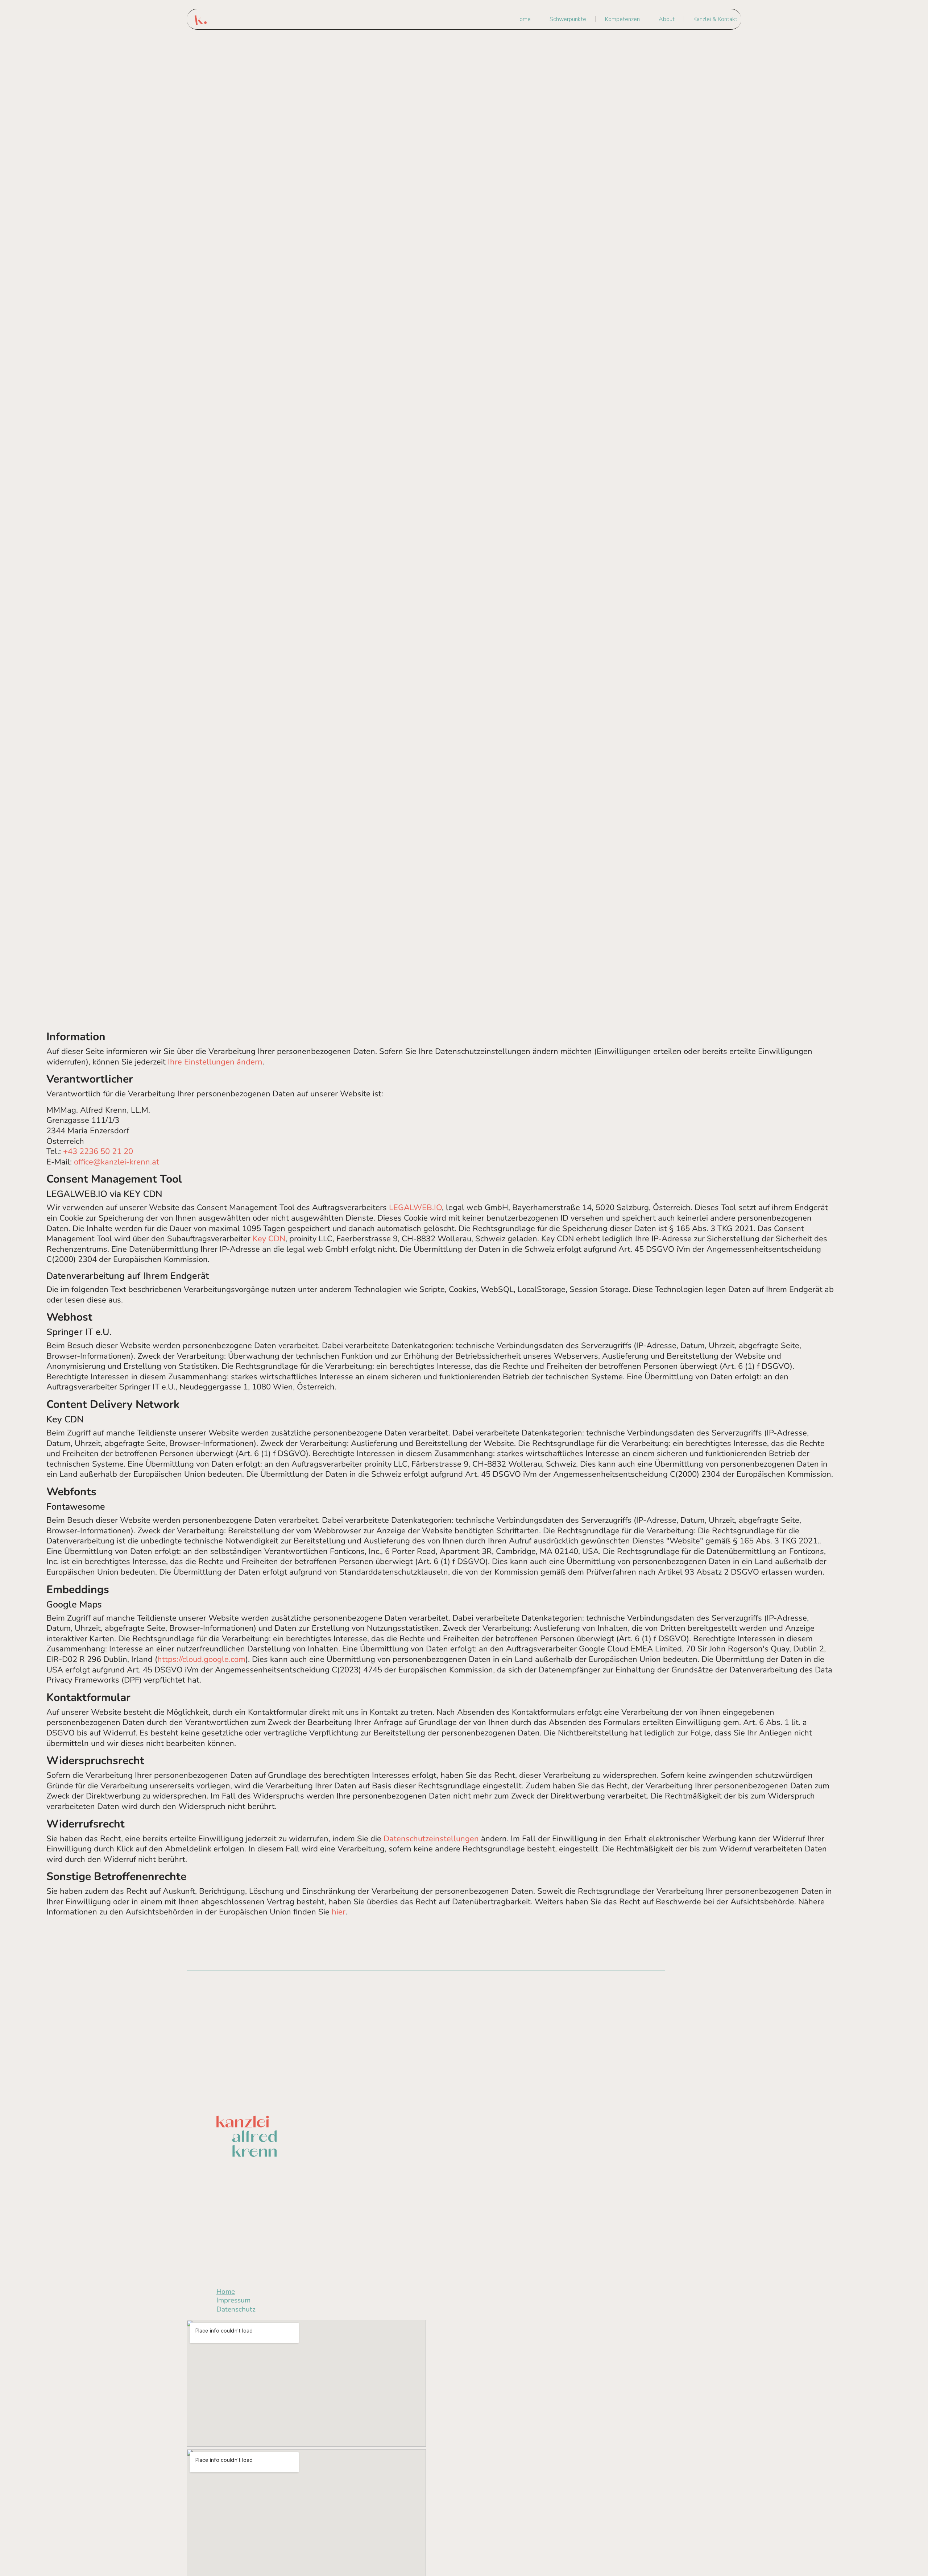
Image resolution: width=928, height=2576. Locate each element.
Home (523, 19)
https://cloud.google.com (201, 1659)
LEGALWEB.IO (415, 1208)
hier (339, 1912)
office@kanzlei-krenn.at (117, 1162)
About (667, 19)
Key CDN (269, 1239)
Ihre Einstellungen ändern (215, 1062)
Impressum (233, 2300)
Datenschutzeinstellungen (431, 1839)
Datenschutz (236, 2309)
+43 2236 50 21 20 (98, 1151)
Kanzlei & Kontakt (715, 19)
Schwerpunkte (568, 19)
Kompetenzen (622, 19)
